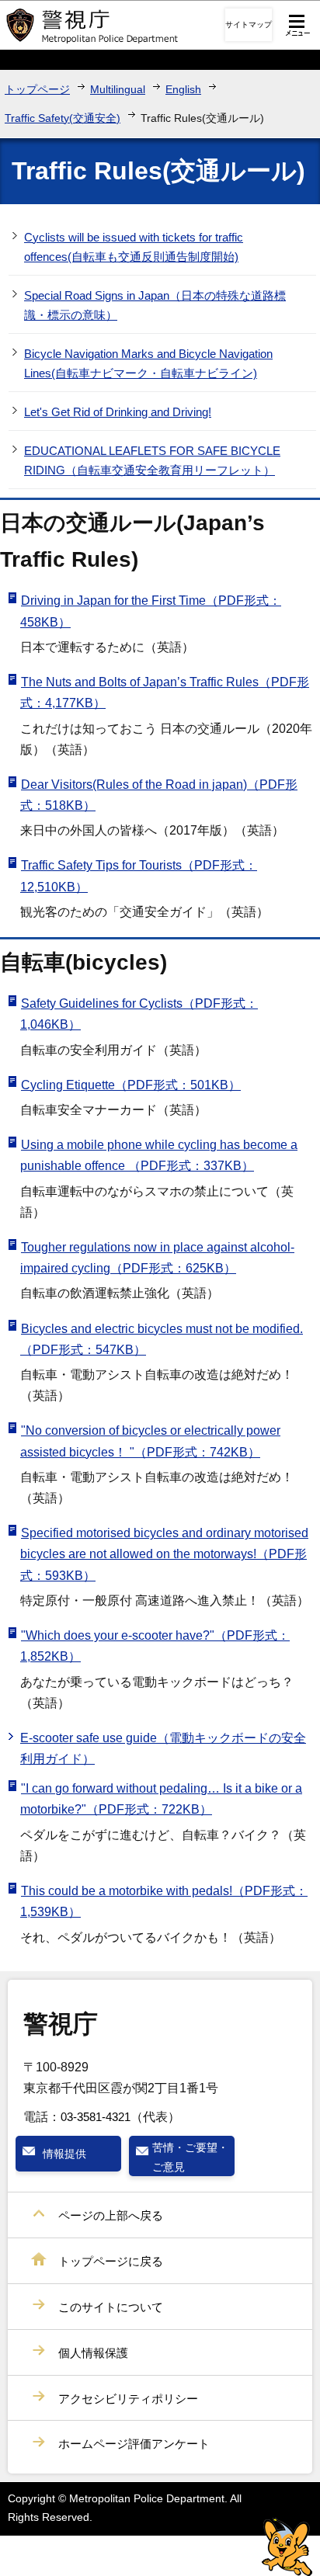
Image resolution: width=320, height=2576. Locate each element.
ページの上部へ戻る (111, 2215)
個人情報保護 (93, 2353)
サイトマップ (249, 24)
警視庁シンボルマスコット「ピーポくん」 (287, 2547)
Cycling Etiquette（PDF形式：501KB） (131, 1085)
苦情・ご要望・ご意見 (190, 2157)
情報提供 (64, 2154)
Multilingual (118, 89)
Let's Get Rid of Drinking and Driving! (118, 412)
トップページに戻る (111, 2261)
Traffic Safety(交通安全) (63, 118)
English (183, 89)
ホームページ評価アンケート (134, 2444)
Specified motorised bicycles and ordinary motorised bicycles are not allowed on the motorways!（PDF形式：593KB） (164, 1554)
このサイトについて (111, 2307)
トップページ (37, 89)
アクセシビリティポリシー (128, 2399)
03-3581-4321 (96, 2117)
